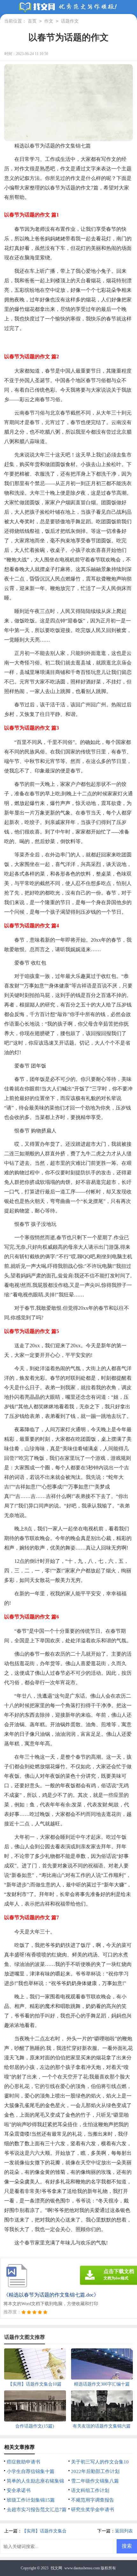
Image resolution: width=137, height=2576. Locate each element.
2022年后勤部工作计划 (95, 2471)
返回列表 (124, 2531)
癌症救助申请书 (23, 2462)
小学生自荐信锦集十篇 (31, 2471)
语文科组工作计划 (90, 2490)
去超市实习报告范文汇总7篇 (37, 2510)
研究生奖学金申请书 (93, 2510)
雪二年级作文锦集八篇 (95, 2481)
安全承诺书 (19, 2490)
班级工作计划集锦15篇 (31, 2500)
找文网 (56, 2568)
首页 (32, 21)
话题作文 (70, 21)
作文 (49, 21)
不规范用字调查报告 (93, 2500)
